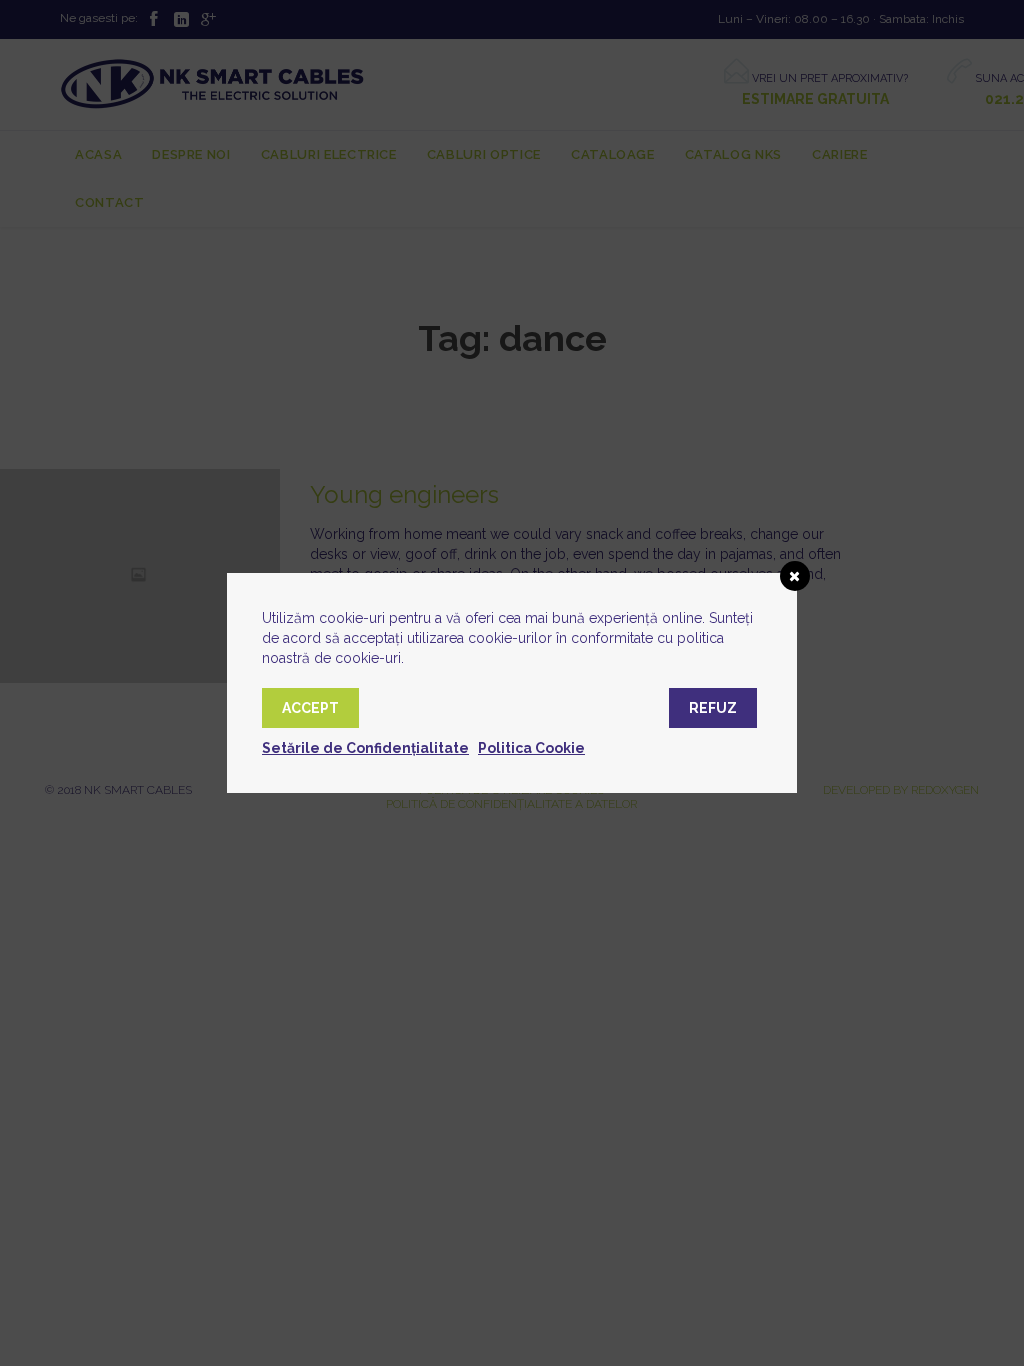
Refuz (713, 708)
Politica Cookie (531, 748)
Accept (310, 708)
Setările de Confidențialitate (365, 748)
